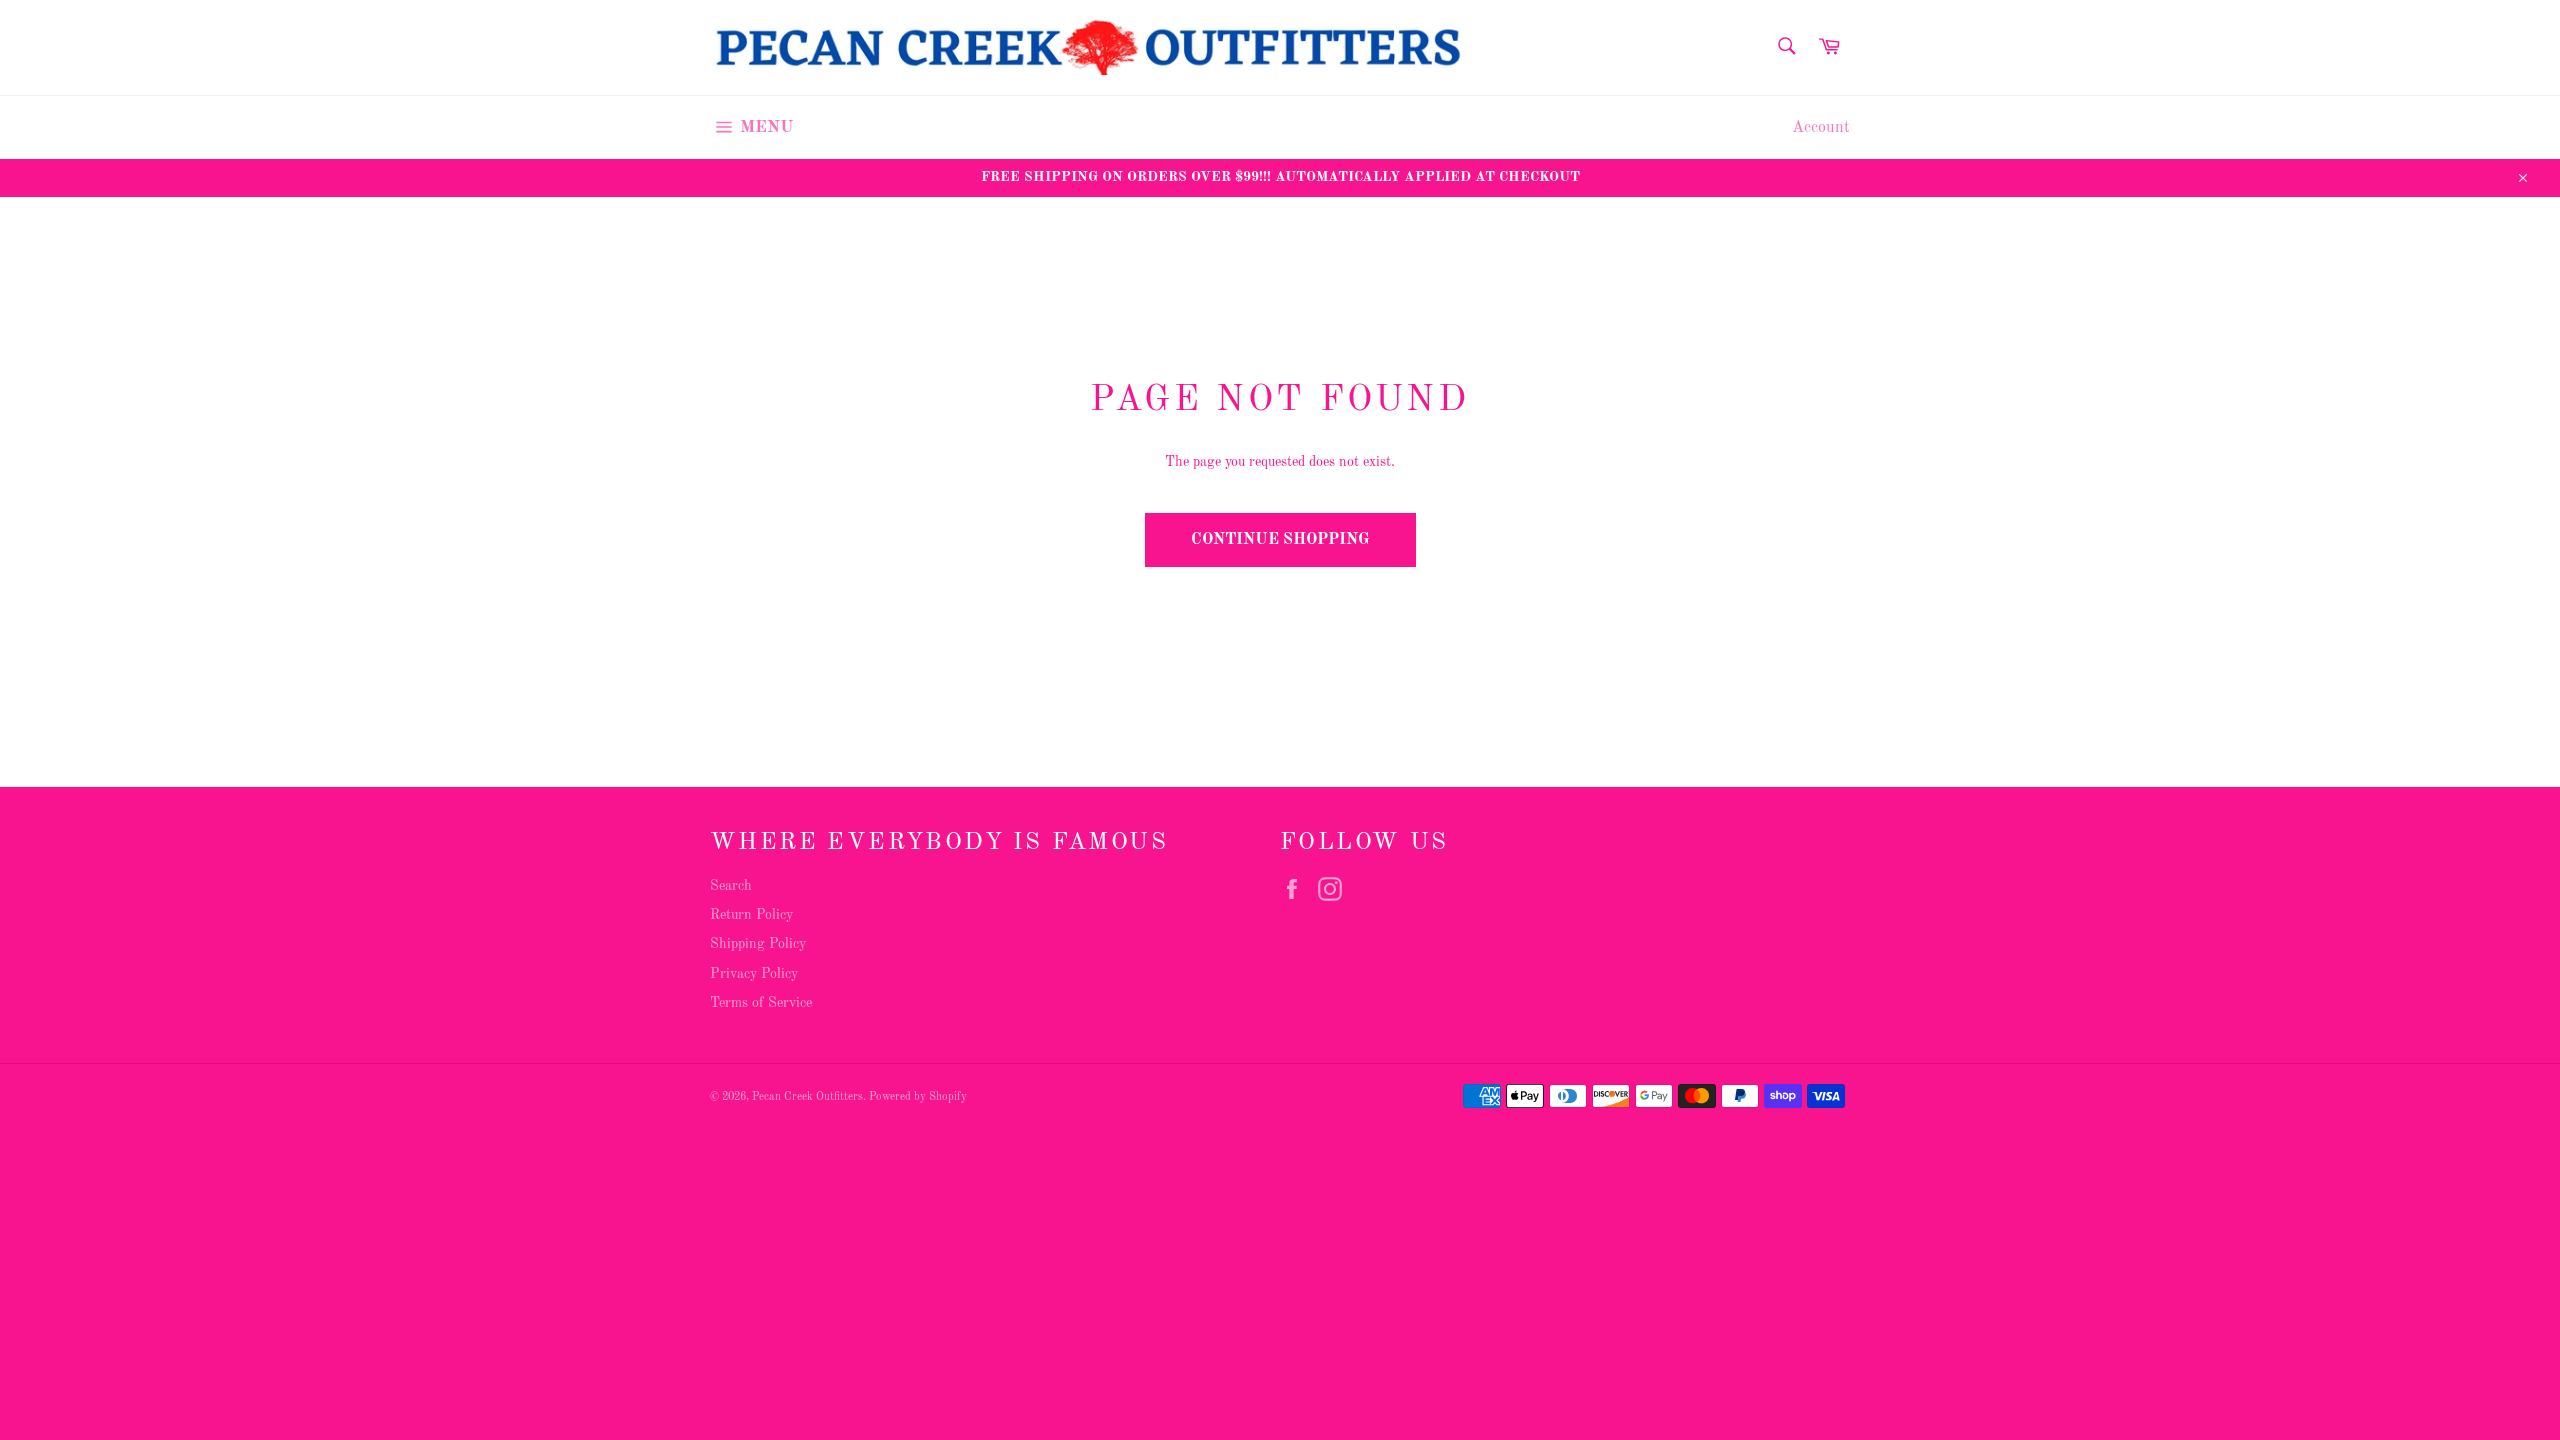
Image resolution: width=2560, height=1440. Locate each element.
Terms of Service (761, 1003)
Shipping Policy (758, 944)
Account (1821, 128)
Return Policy (751, 915)
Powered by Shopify (918, 1097)
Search (731, 886)
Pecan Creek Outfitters (807, 1097)
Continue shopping (1280, 540)
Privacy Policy (754, 974)
